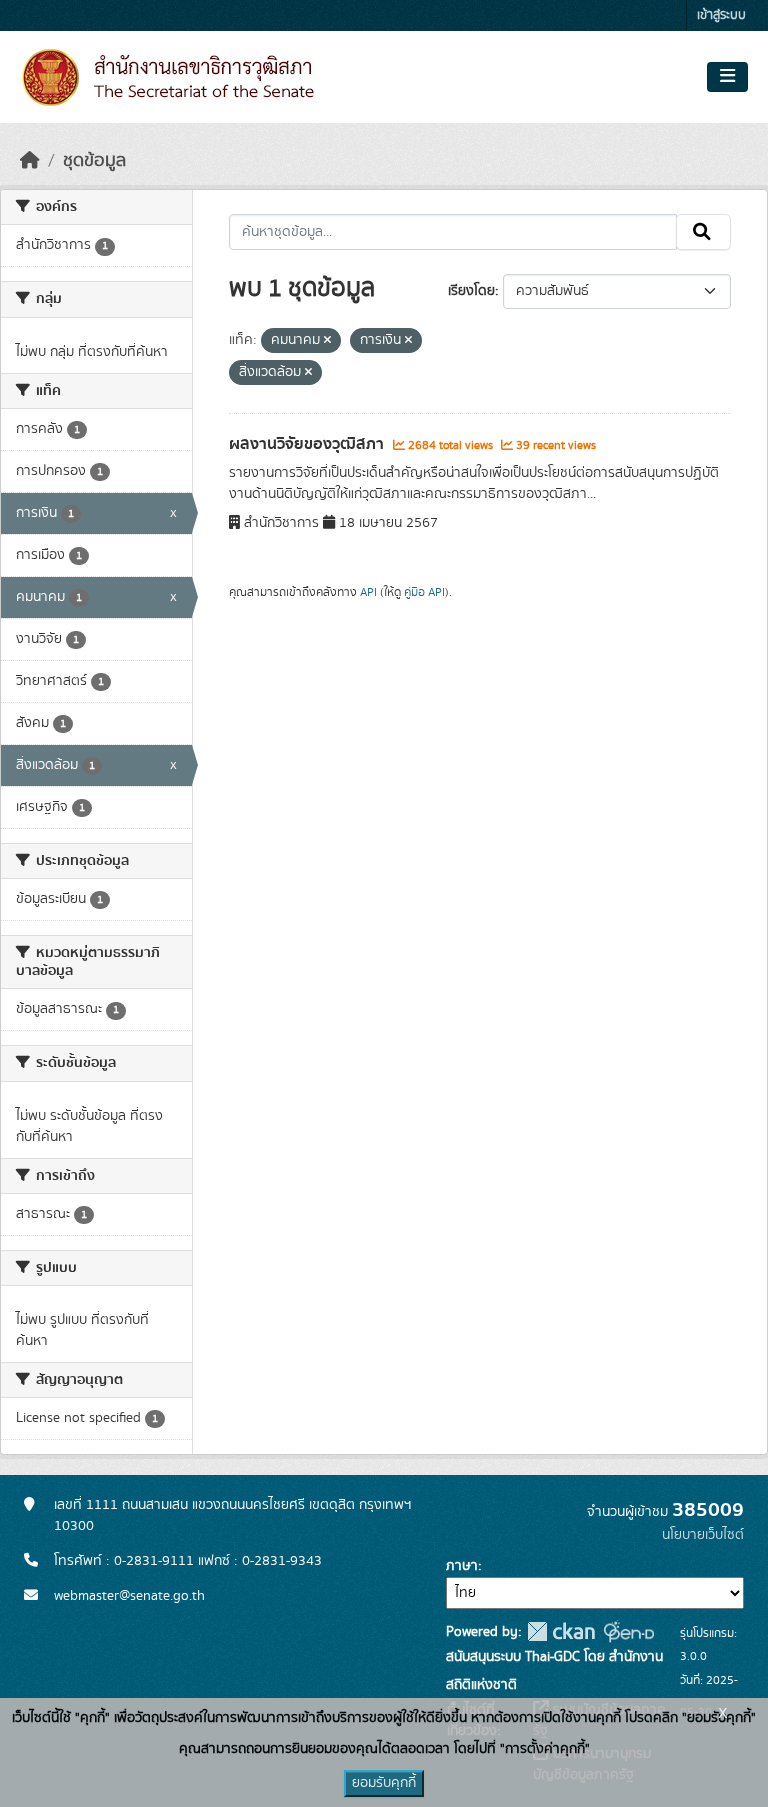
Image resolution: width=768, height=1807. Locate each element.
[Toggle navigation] (727, 77)
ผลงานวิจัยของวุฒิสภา (308, 444)
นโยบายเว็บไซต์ (703, 1535)
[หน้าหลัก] (30, 161)
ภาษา (462, 1566)
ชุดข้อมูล (94, 161)
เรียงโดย (471, 291)
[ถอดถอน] (327, 341)
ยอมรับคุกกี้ (384, 1783)
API (368, 592)
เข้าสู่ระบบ (721, 15)
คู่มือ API (424, 592)
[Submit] (703, 232)
